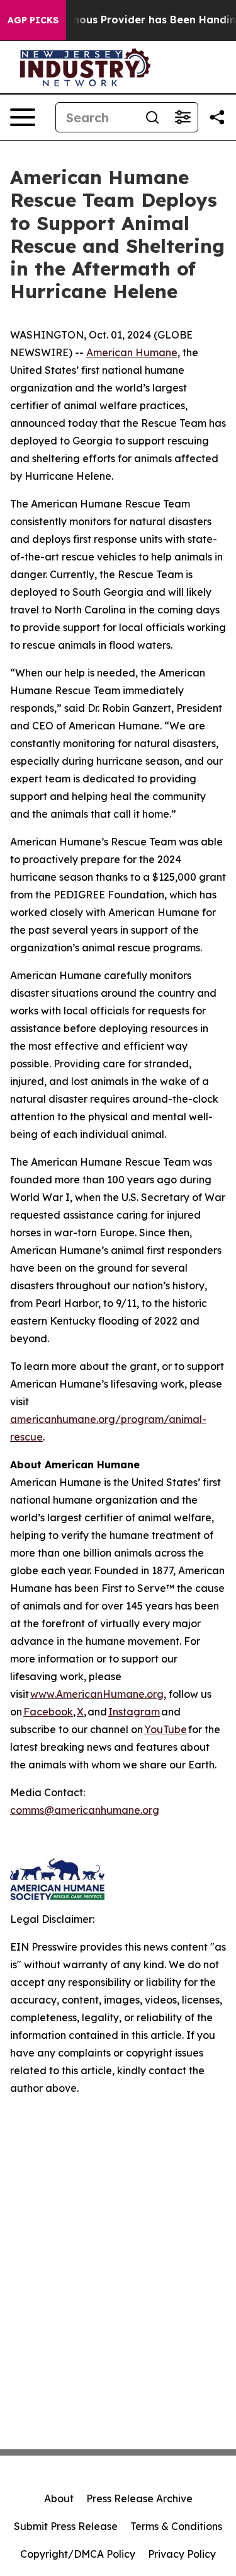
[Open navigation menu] (23, 117)
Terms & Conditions (176, 2526)
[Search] (152, 117)
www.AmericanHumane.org (97, 1694)
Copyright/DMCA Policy (78, 2554)
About (59, 2498)
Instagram (134, 1712)
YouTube (166, 1729)
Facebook (48, 1712)
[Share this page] (217, 117)
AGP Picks (33, 20)
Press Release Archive (139, 2498)
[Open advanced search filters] (183, 117)
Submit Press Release (66, 2526)
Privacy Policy (182, 2554)
